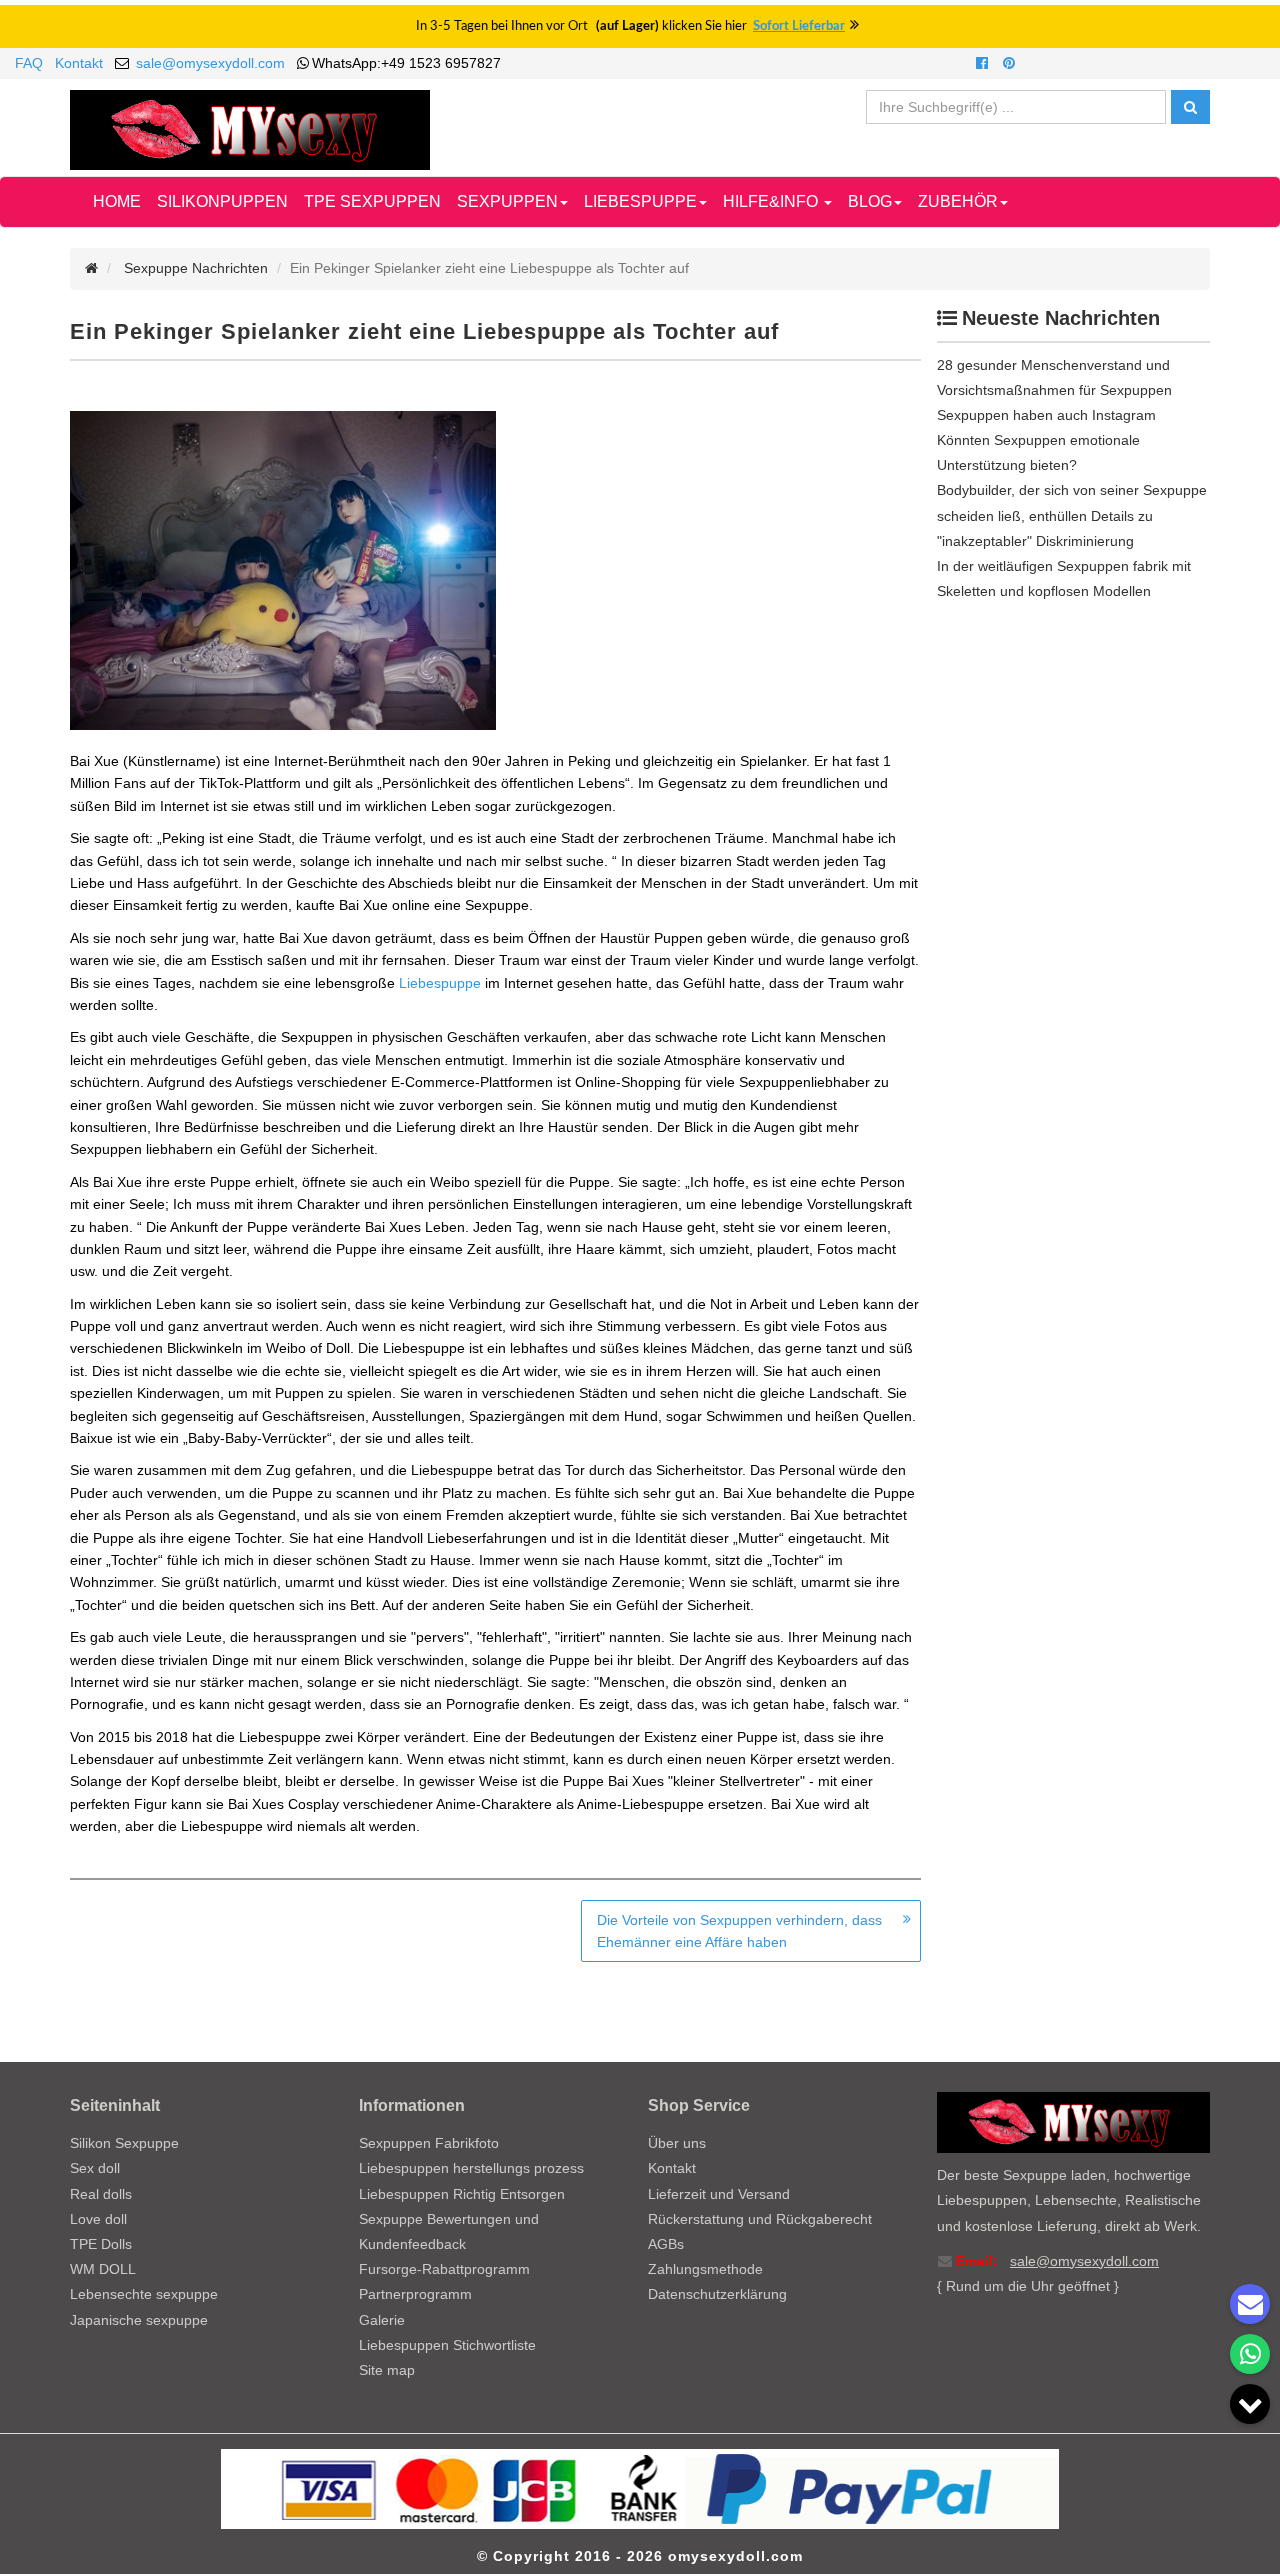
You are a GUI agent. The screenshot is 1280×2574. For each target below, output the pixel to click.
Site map (387, 2370)
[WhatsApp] (1250, 2354)
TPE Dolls (101, 2244)
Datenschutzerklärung (717, 2294)
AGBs (666, 2244)
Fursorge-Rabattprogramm (444, 2269)
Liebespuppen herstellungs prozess (471, 2168)
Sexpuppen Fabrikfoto (429, 2143)
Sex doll (95, 2168)
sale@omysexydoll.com (210, 63)
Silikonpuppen (222, 201)
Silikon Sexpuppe (124, 2143)
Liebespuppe (440, 983)
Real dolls (101, 2194)
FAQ (29, 63)
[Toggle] (1250, 2404)
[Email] (1250, 2304)
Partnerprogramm (415, 2294)
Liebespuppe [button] (640, 201)
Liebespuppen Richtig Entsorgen (462, 2194)
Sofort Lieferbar (799, 26)
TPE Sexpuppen (372, 201)
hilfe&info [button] (772, 201)
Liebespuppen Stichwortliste (447, 2345)
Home (117, 201)
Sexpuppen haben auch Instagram (1046, 415)
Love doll (98, 2219)
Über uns (677, 2143)
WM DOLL (103, 2269)
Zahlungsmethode (705, 2269)
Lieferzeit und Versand (719, 2194)
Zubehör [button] (958, 201)
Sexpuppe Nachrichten (196, 268)
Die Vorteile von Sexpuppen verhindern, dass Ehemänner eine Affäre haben (739, 1931)
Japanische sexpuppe (139, 2320)
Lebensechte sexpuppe (144, 2294)
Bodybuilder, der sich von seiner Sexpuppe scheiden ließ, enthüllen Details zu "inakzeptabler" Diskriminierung (1072, 515)
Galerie (382, 2320)
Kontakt (79, 63)
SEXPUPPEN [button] (507, 201)
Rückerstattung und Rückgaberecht (760, 2219)
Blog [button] (870, 201)
